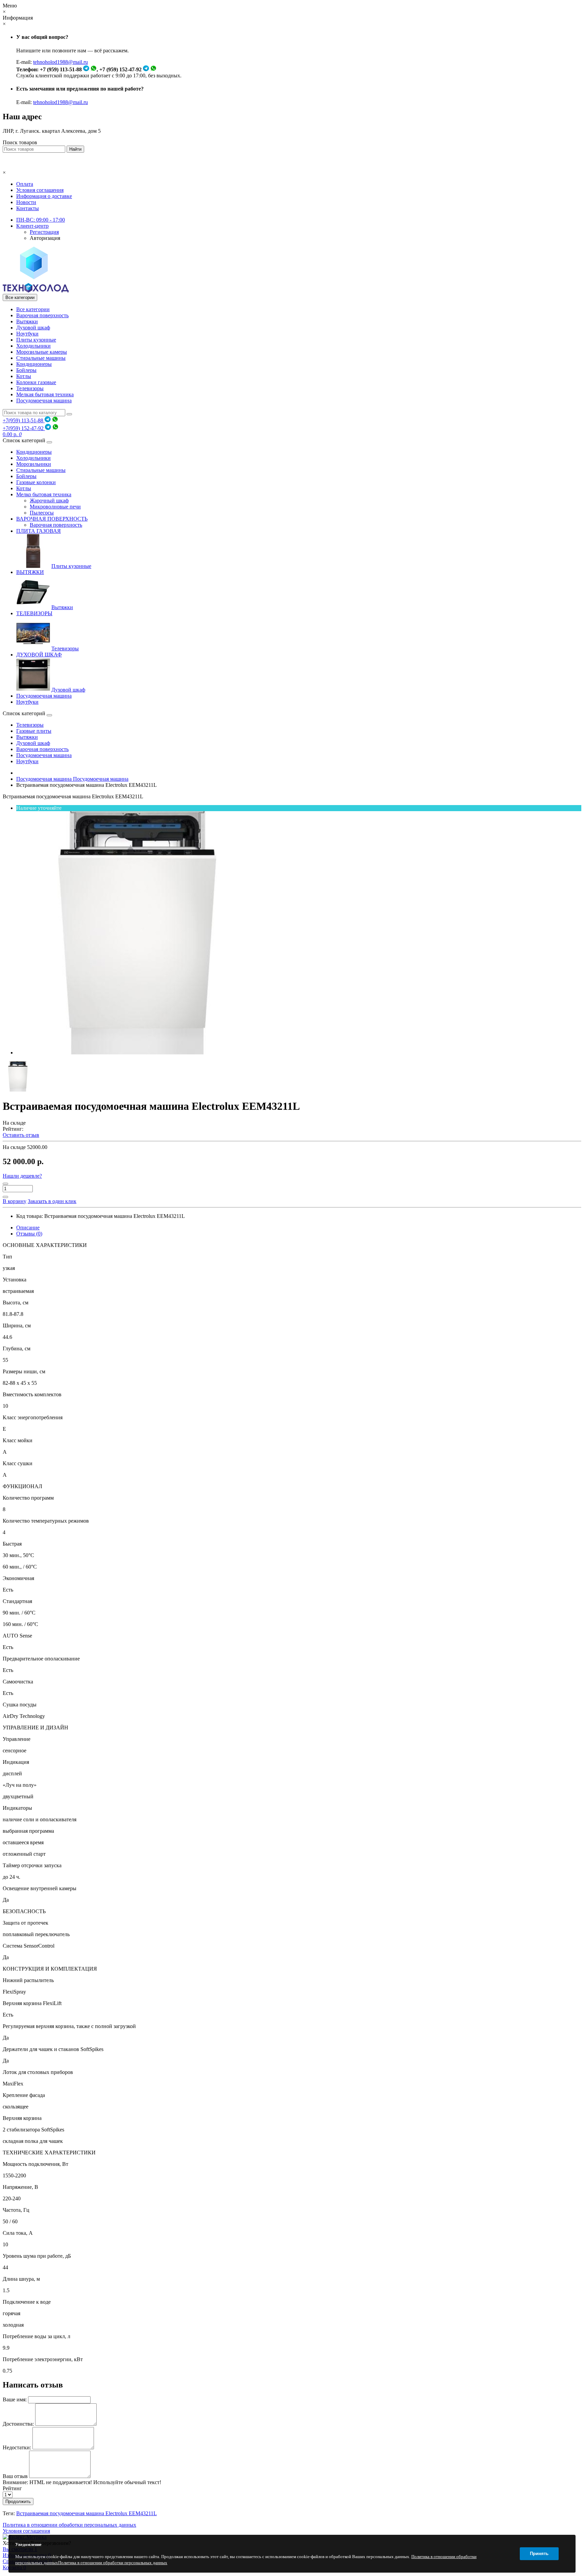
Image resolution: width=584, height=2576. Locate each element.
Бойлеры (26, 370)
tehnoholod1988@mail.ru (60, 62)
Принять (539, 2554)
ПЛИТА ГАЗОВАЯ (39, 531)
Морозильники (34, 464)
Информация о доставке (44, 196)
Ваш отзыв (15, 2476)
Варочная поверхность (42, 315)
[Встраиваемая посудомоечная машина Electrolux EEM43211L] (138, 1053)
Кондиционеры (34, 364)
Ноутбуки (27, 334)
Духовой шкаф (33, 328)
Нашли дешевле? (22, 1176)
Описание (28, 1228)
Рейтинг (12, 2488)
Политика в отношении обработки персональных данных (69, 2525)
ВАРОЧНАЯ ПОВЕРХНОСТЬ (52, 519)
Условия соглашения (40, 190)
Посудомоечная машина (44, 401)
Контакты (28, 208)
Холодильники (33, 346)
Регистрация (44, 232)
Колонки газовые (36, 382)
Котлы (24, 376)
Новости (26, 202)
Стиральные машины (41, 358)
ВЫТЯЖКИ (30, 572)
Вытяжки (27, 321)
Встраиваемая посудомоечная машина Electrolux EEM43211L (87, 2513)
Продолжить (18, 2502)
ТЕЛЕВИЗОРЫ (34, 613)
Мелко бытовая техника (44, 494)
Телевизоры (30, 388)
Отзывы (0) (29, 1234)
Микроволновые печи (55, 507)
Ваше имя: (15, 2399)
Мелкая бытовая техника (45, 394)
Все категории (33, 309)
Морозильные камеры (42, 352)
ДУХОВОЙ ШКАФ (39, 655)
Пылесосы (42, 513)
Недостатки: (17, 2447)
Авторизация (45, 238)
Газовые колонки (36, 482)
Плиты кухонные (36, 340)
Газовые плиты (34, 731)
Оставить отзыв (21, 1135)
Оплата (25, 184)
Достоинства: (18, 2424)
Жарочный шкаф (49, 501)
